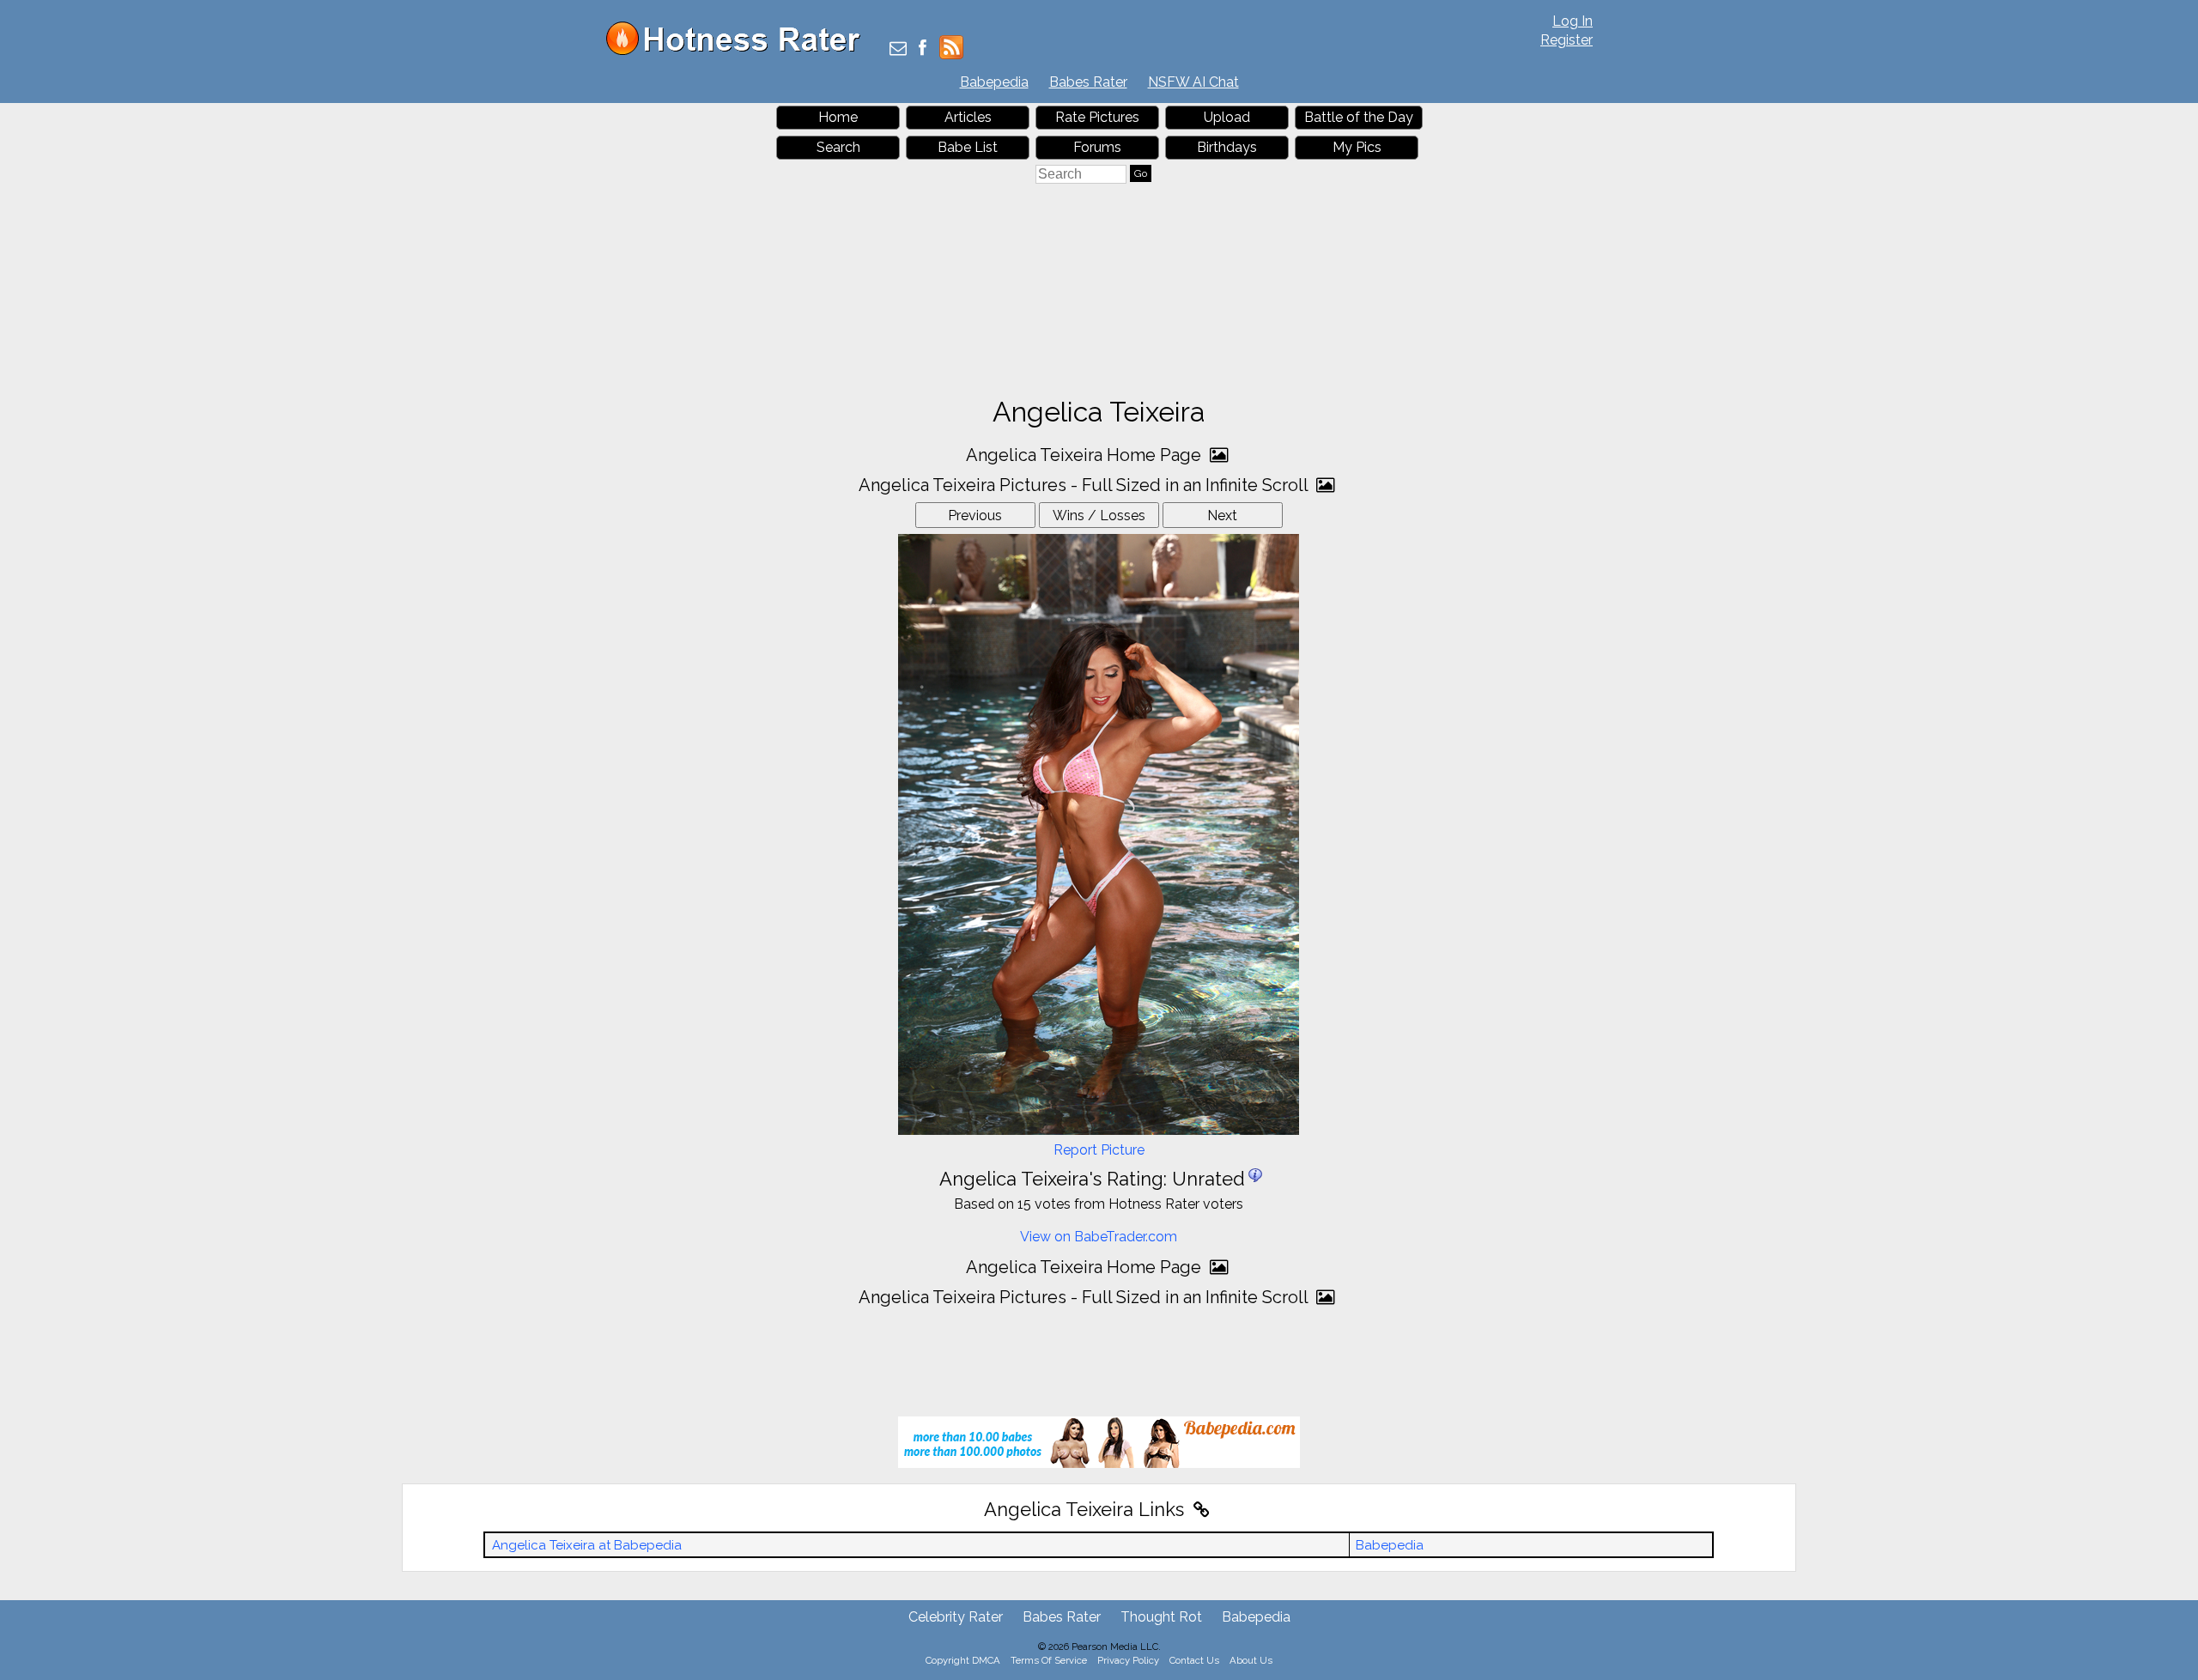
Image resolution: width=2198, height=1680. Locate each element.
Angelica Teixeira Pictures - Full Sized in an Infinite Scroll (1085, 485)
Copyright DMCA (963, 1660)
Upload (1227, 117)
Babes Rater (1088, 82)
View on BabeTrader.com (1099, 1237)
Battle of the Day (1359, 117)
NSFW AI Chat (1193, 82)
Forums (1097, 147)
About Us (1251, 1660)
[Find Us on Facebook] (923, 49)
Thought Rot (1161, 1617)
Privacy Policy (1128, 1660)
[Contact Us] (898, 49)
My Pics (1357, 147)
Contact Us (1194, 1660)
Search (838, 147)
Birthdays (1227, 147)
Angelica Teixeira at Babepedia (587, 1545)
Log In (1573, 21)
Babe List (968, 147)
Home (838, 117)
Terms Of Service (1049, 1660)
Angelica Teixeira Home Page (1086, 455)
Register (1567, 40)
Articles (968, 117)
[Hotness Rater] (739, 51)
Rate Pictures (1097, 117)
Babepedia (994, 82)
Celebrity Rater (956, 1617)
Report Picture (1099, 1150)
